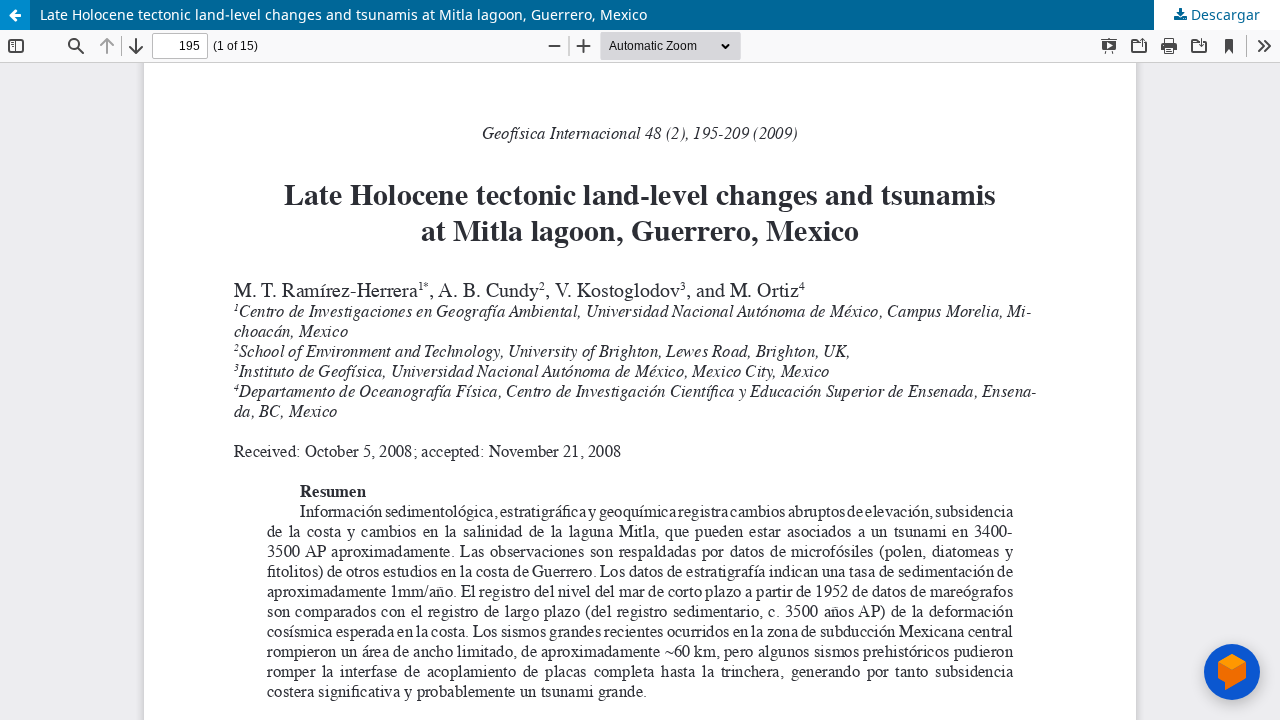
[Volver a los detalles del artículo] (15, 15)
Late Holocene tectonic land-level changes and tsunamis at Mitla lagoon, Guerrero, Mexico (343, 14)
